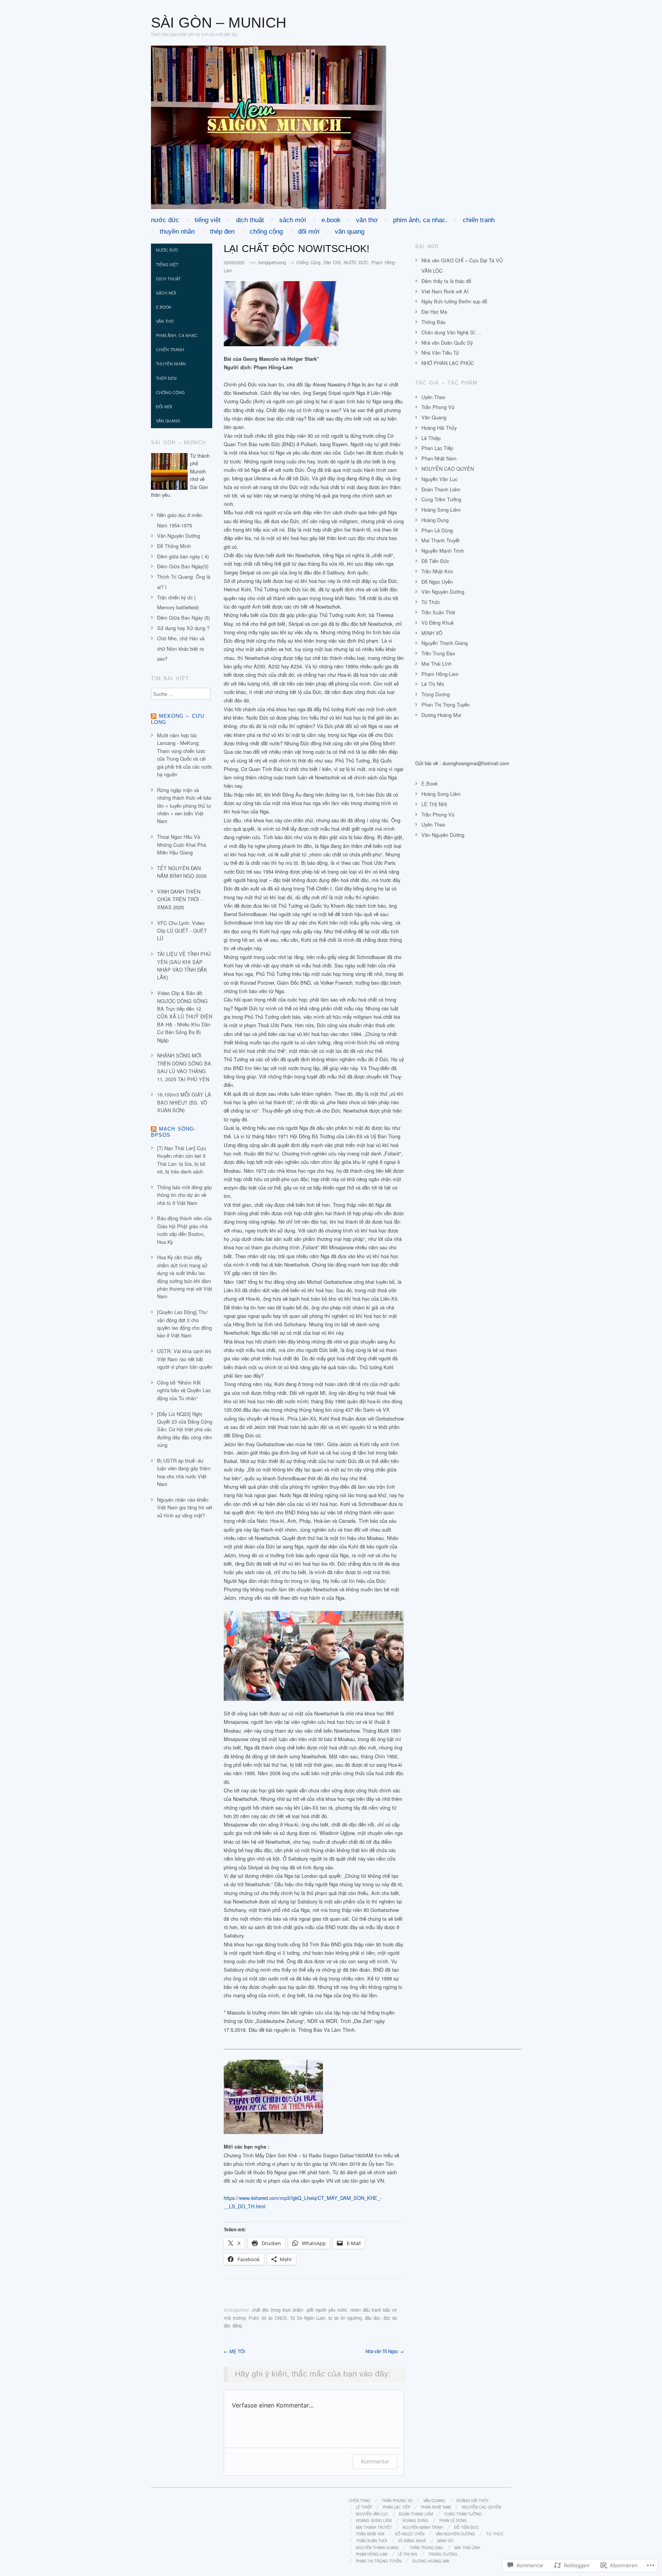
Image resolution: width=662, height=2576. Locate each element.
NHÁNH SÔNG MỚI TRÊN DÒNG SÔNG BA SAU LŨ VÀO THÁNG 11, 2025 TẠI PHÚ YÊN (184, 1067)
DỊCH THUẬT (250, 220)
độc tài (390, 2318)
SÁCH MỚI (293, 220)
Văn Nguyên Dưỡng (179, 536)
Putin (254, 2318)
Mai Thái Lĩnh (437, 664)
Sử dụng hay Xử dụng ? (183, 628)
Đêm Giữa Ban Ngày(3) (183, 566)
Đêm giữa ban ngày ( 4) (183, 556)
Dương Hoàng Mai (441, 715)
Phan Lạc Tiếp (437, 448)
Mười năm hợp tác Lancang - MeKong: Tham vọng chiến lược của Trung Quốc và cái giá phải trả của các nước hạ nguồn (184, 755)
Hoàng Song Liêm (441, 510)
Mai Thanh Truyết (441, 540)
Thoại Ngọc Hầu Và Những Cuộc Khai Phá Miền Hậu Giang (182, 844)
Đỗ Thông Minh (174, 546)
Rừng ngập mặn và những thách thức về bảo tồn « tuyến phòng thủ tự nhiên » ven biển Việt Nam (184, 806)
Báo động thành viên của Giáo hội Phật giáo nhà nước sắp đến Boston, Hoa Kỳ (184, 1230)
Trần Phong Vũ (438, 407)
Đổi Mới (309, 232)
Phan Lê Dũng (437, 530)
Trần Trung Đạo (438, 653)
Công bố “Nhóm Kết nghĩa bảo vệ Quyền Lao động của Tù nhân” (184, 1390)
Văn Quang (350, 232)
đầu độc (373, 2318)
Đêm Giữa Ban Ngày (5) (184, 618)
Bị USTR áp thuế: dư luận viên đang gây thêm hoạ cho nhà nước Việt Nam (184, 1472)
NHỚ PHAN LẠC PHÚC (448, 363)
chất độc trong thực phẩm (278, 2310)
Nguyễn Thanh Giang (445, 643)
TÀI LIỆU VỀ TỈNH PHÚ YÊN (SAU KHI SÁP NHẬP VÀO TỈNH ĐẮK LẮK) (184, 966)
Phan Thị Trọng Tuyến (446, 705)
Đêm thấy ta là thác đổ (446, 281)
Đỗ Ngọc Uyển (437, 582)
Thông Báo (433, 322)
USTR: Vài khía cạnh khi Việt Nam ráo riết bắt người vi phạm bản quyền (185, 1359)
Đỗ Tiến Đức (435, 561)
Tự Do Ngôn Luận (308, 2318)
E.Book (331, 220)
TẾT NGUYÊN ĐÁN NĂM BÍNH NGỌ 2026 (182, 872)
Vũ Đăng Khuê (438, 623)
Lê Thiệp (431, 438)
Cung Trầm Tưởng (441, 499)
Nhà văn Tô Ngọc (385, 2351)
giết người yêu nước (327, 2310)
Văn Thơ (367, 220)
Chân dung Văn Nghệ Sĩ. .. (451, 332)
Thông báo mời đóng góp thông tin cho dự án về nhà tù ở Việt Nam (184, 1195)
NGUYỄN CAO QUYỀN (448, 469)
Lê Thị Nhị (433, 684)
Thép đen (222, 232)
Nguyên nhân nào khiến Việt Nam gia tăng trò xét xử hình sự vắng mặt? (185, 1507)
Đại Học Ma (434, 312)
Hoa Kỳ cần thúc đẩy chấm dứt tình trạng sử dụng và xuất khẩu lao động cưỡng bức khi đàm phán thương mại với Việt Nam (185, 1277)
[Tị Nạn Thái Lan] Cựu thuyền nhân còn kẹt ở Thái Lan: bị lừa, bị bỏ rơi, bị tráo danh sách (182, 1160)
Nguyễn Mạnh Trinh (443, 551)
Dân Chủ (332, 262)
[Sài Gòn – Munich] (269, 130)
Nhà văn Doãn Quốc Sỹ (447, 343)
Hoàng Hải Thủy (439, 428)
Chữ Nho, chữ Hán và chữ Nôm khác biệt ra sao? (181, 649)
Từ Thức (431, 602)
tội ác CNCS (274, 2318)
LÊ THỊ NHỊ (434, 804)
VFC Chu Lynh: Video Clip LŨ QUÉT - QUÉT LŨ (182, 931)
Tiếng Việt (208, 220)
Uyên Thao (433, 397)
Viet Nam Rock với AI (445, 291)
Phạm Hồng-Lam (440, 674)
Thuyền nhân (177, 232)
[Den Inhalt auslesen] (154, 716)
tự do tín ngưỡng (345, 2318)
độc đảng (233, 2326)
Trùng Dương (436, 694)
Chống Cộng (266, 232)
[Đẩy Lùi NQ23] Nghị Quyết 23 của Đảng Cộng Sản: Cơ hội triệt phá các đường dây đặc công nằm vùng (185, 1430)
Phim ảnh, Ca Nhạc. (420, 220)
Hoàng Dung (435, 520)
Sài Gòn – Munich (219, 22)
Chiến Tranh (479, 220)
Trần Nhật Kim (437, 571)
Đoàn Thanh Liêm (441, 489)
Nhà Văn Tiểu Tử (440, 353)
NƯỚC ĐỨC (165, 220)
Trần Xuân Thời (438, 612)
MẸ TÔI (234, 2351)
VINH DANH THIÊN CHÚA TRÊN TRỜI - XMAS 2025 (180, 899)
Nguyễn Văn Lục (439, 479)
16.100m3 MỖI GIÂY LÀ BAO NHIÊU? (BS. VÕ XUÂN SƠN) (184, 1102)
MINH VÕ (432, 633)
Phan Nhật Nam (439, 458)
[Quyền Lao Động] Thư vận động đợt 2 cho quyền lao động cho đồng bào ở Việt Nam (184, 1324)
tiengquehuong (272, 262)
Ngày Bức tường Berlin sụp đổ (454, 301)
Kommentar (375, 2461)
